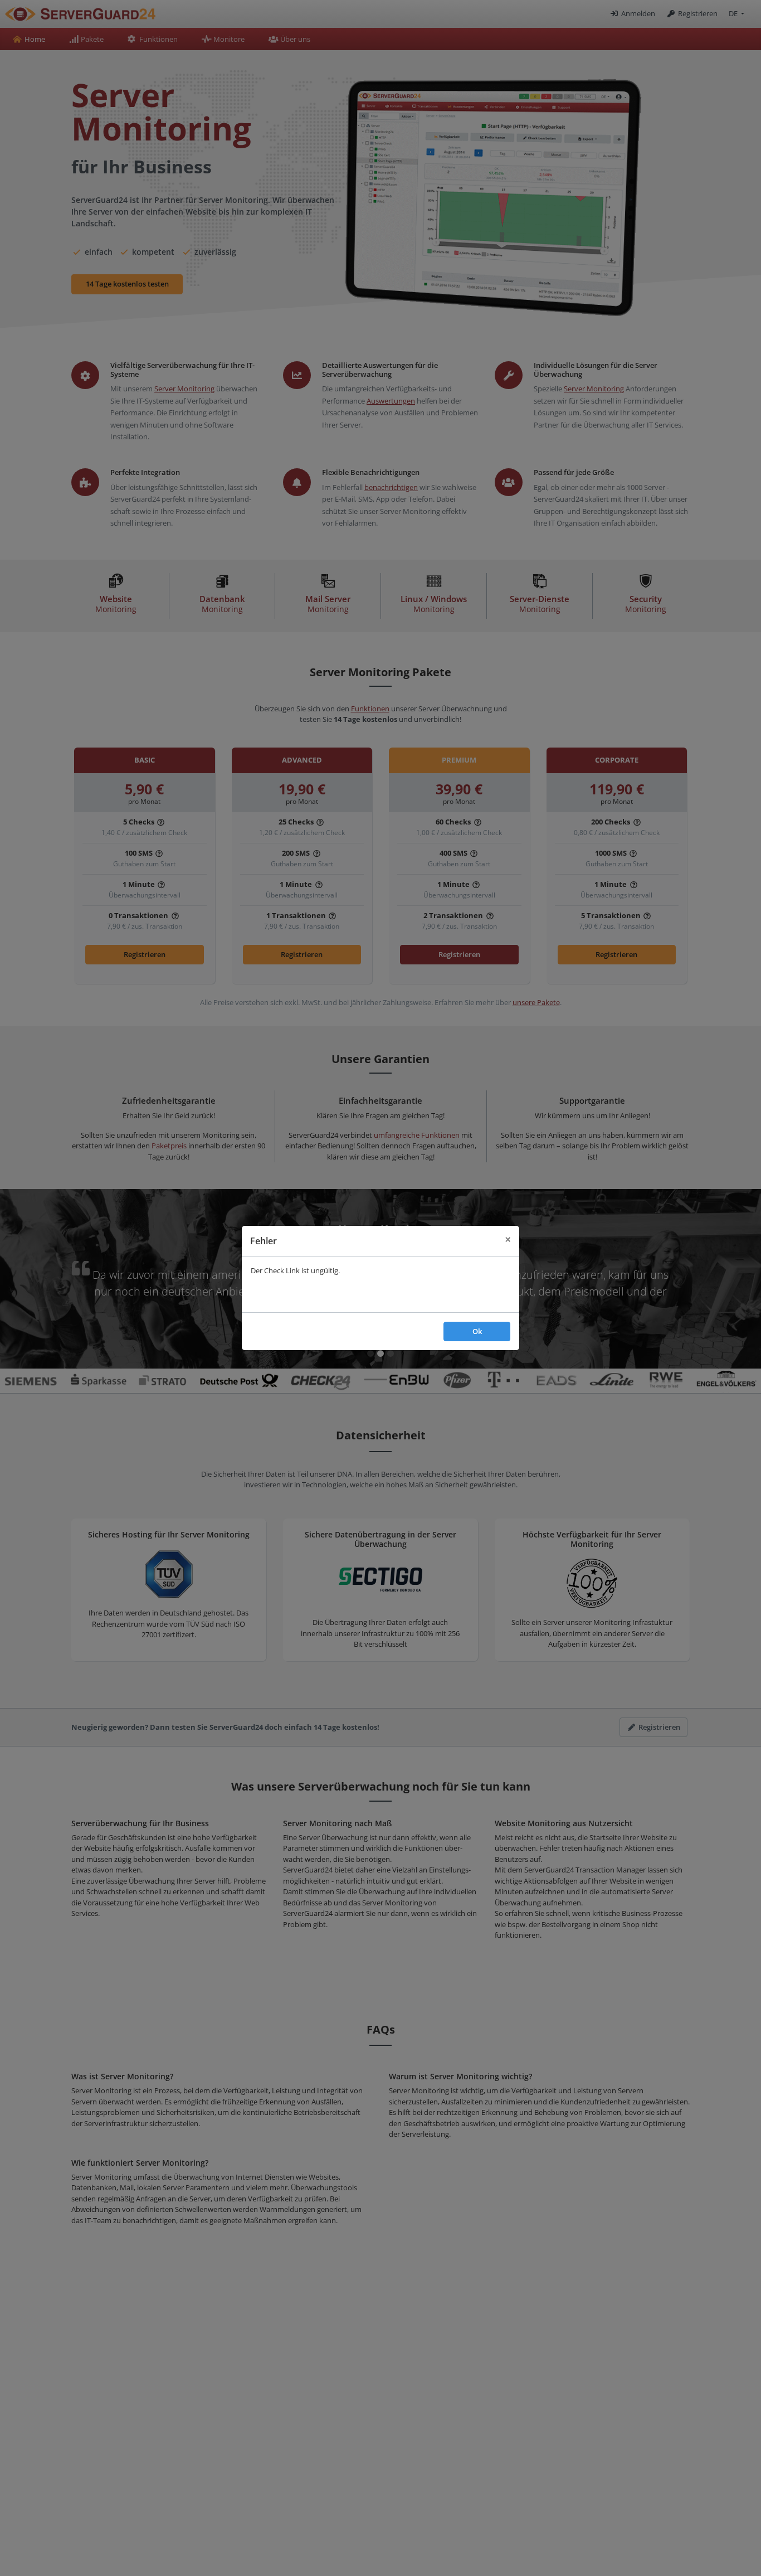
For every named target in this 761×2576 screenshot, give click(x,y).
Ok (477, 1331)
